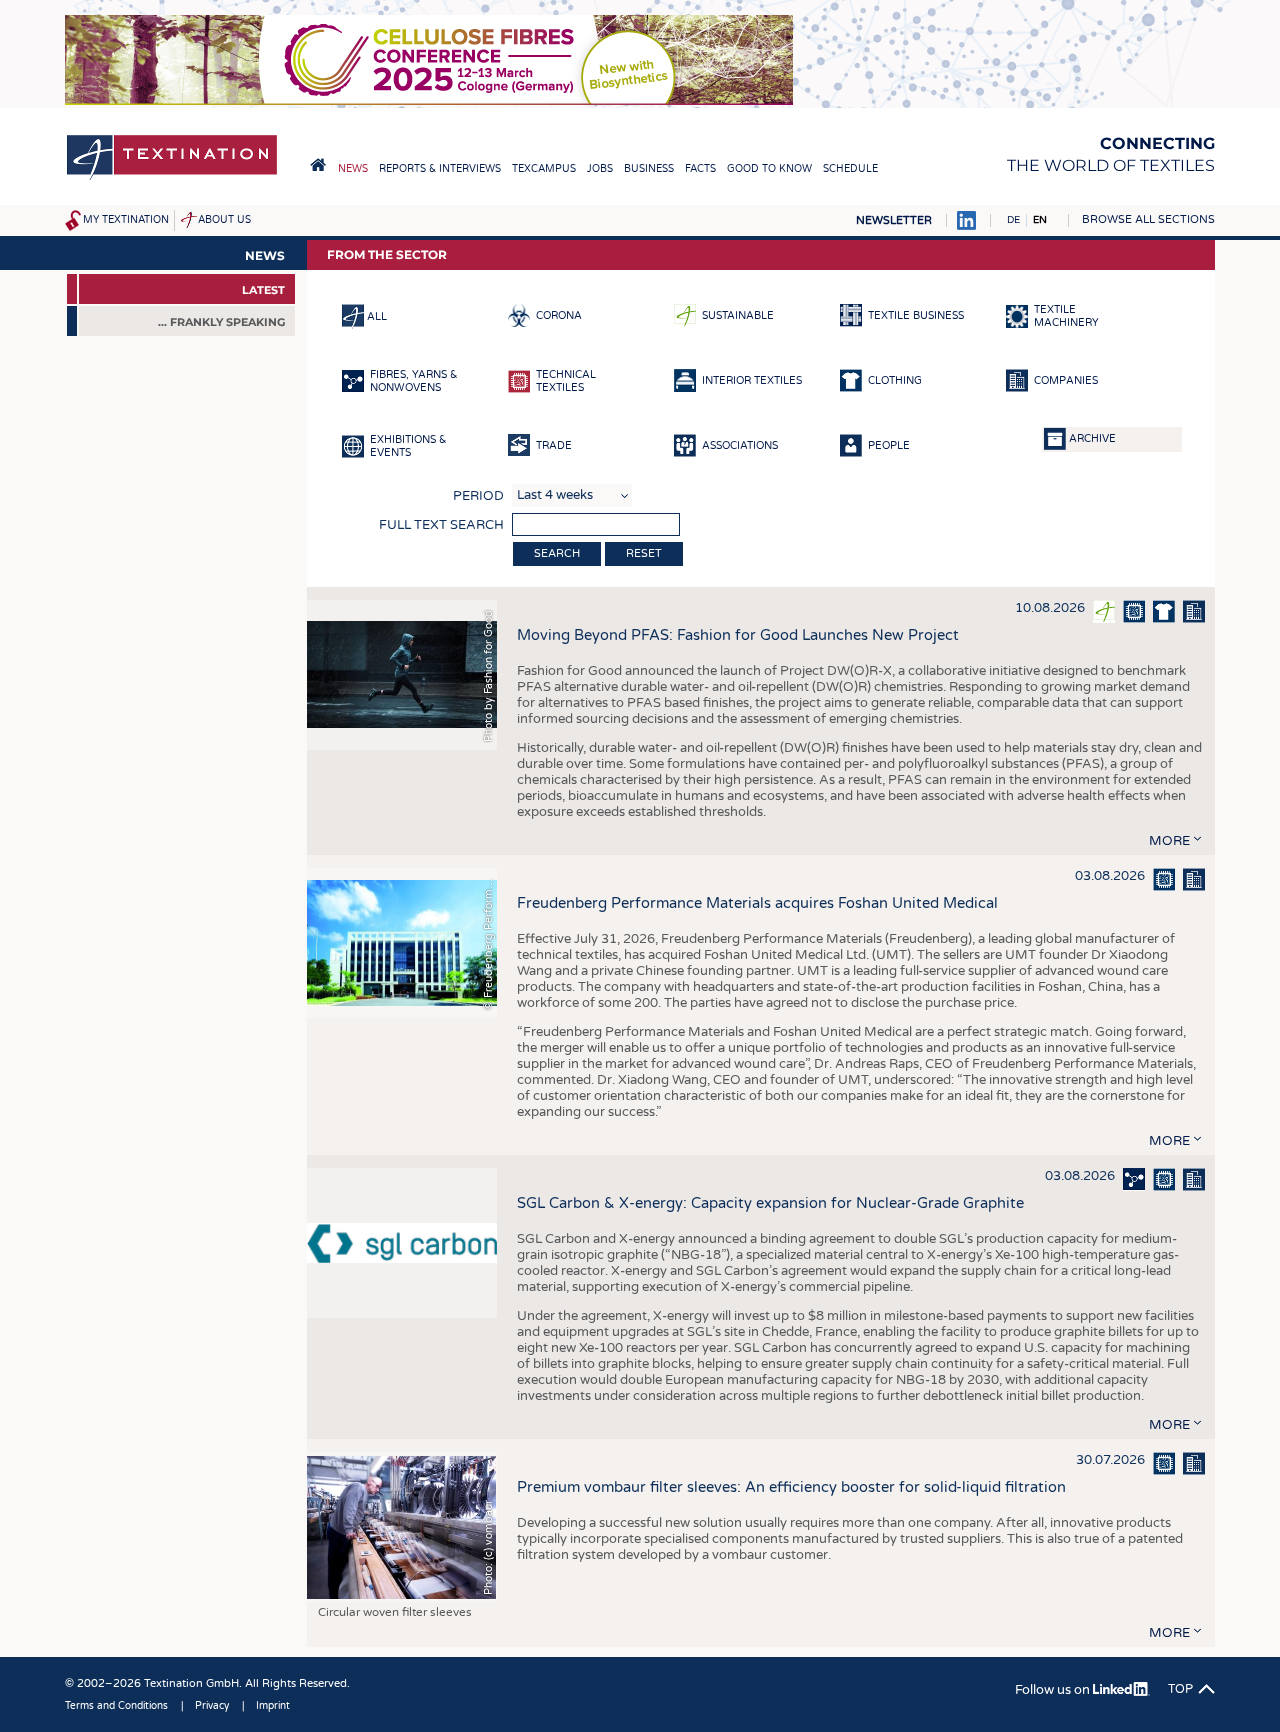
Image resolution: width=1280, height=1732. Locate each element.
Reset (644, 553)
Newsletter (894, 220)
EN (1040, 220)
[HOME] (318, 165)
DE (1013, 220)
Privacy (212, 1706)
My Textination (126, 220)
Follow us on (1054, 1690)
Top (1180, 1689)
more (1169, 841)
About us (224, 220)
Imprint (273, 1706)
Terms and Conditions (116, 1706)
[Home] (172, 178)
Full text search (441, 525)
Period (478, 496)
